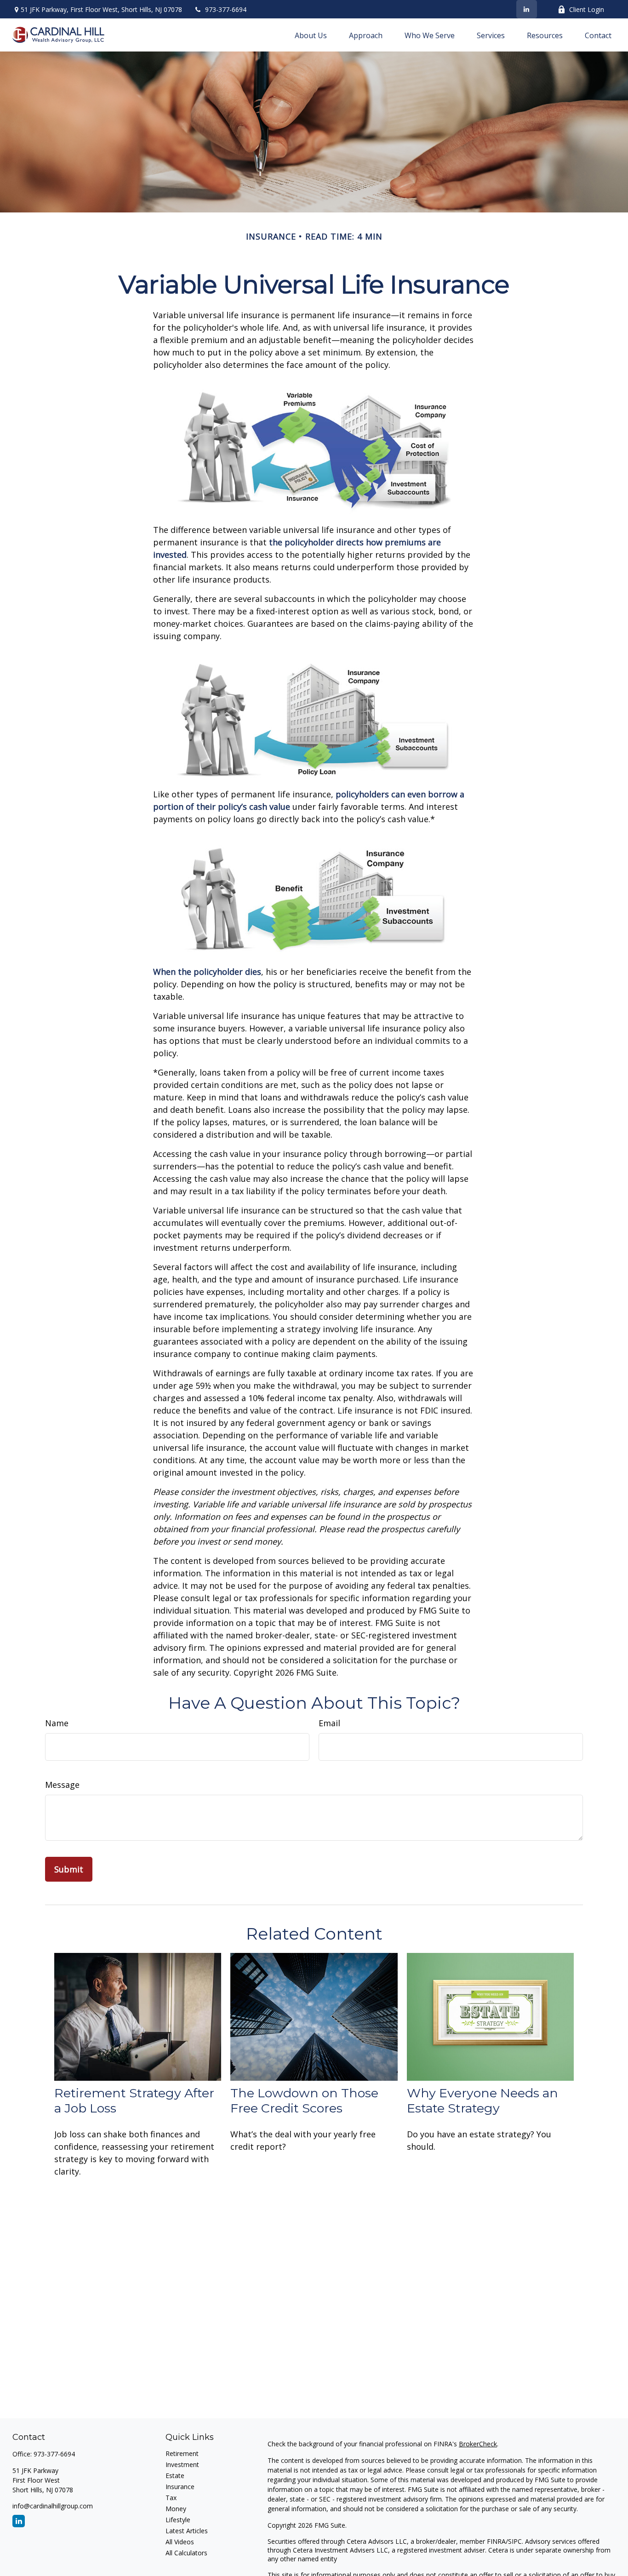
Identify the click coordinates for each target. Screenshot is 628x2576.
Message (62, 1785)
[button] (311, 35)
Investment (182, 2464)
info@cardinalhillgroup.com (53, 2506)
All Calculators (186, 2553)
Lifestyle (178, 2520)
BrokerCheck (478, 2444)
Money (176, 2509)
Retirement (182, 2453)
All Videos (180, 2542)
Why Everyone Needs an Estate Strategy (482, 2101)
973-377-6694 (226, 9)
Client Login (587, 9)
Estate (175, 2476)
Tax (171, 2498)
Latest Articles (187, 2531)
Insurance (180, 2487)
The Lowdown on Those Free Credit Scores (304, 2101)
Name (57, 1723)
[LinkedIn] (527, 9)
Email (329, 1723)
